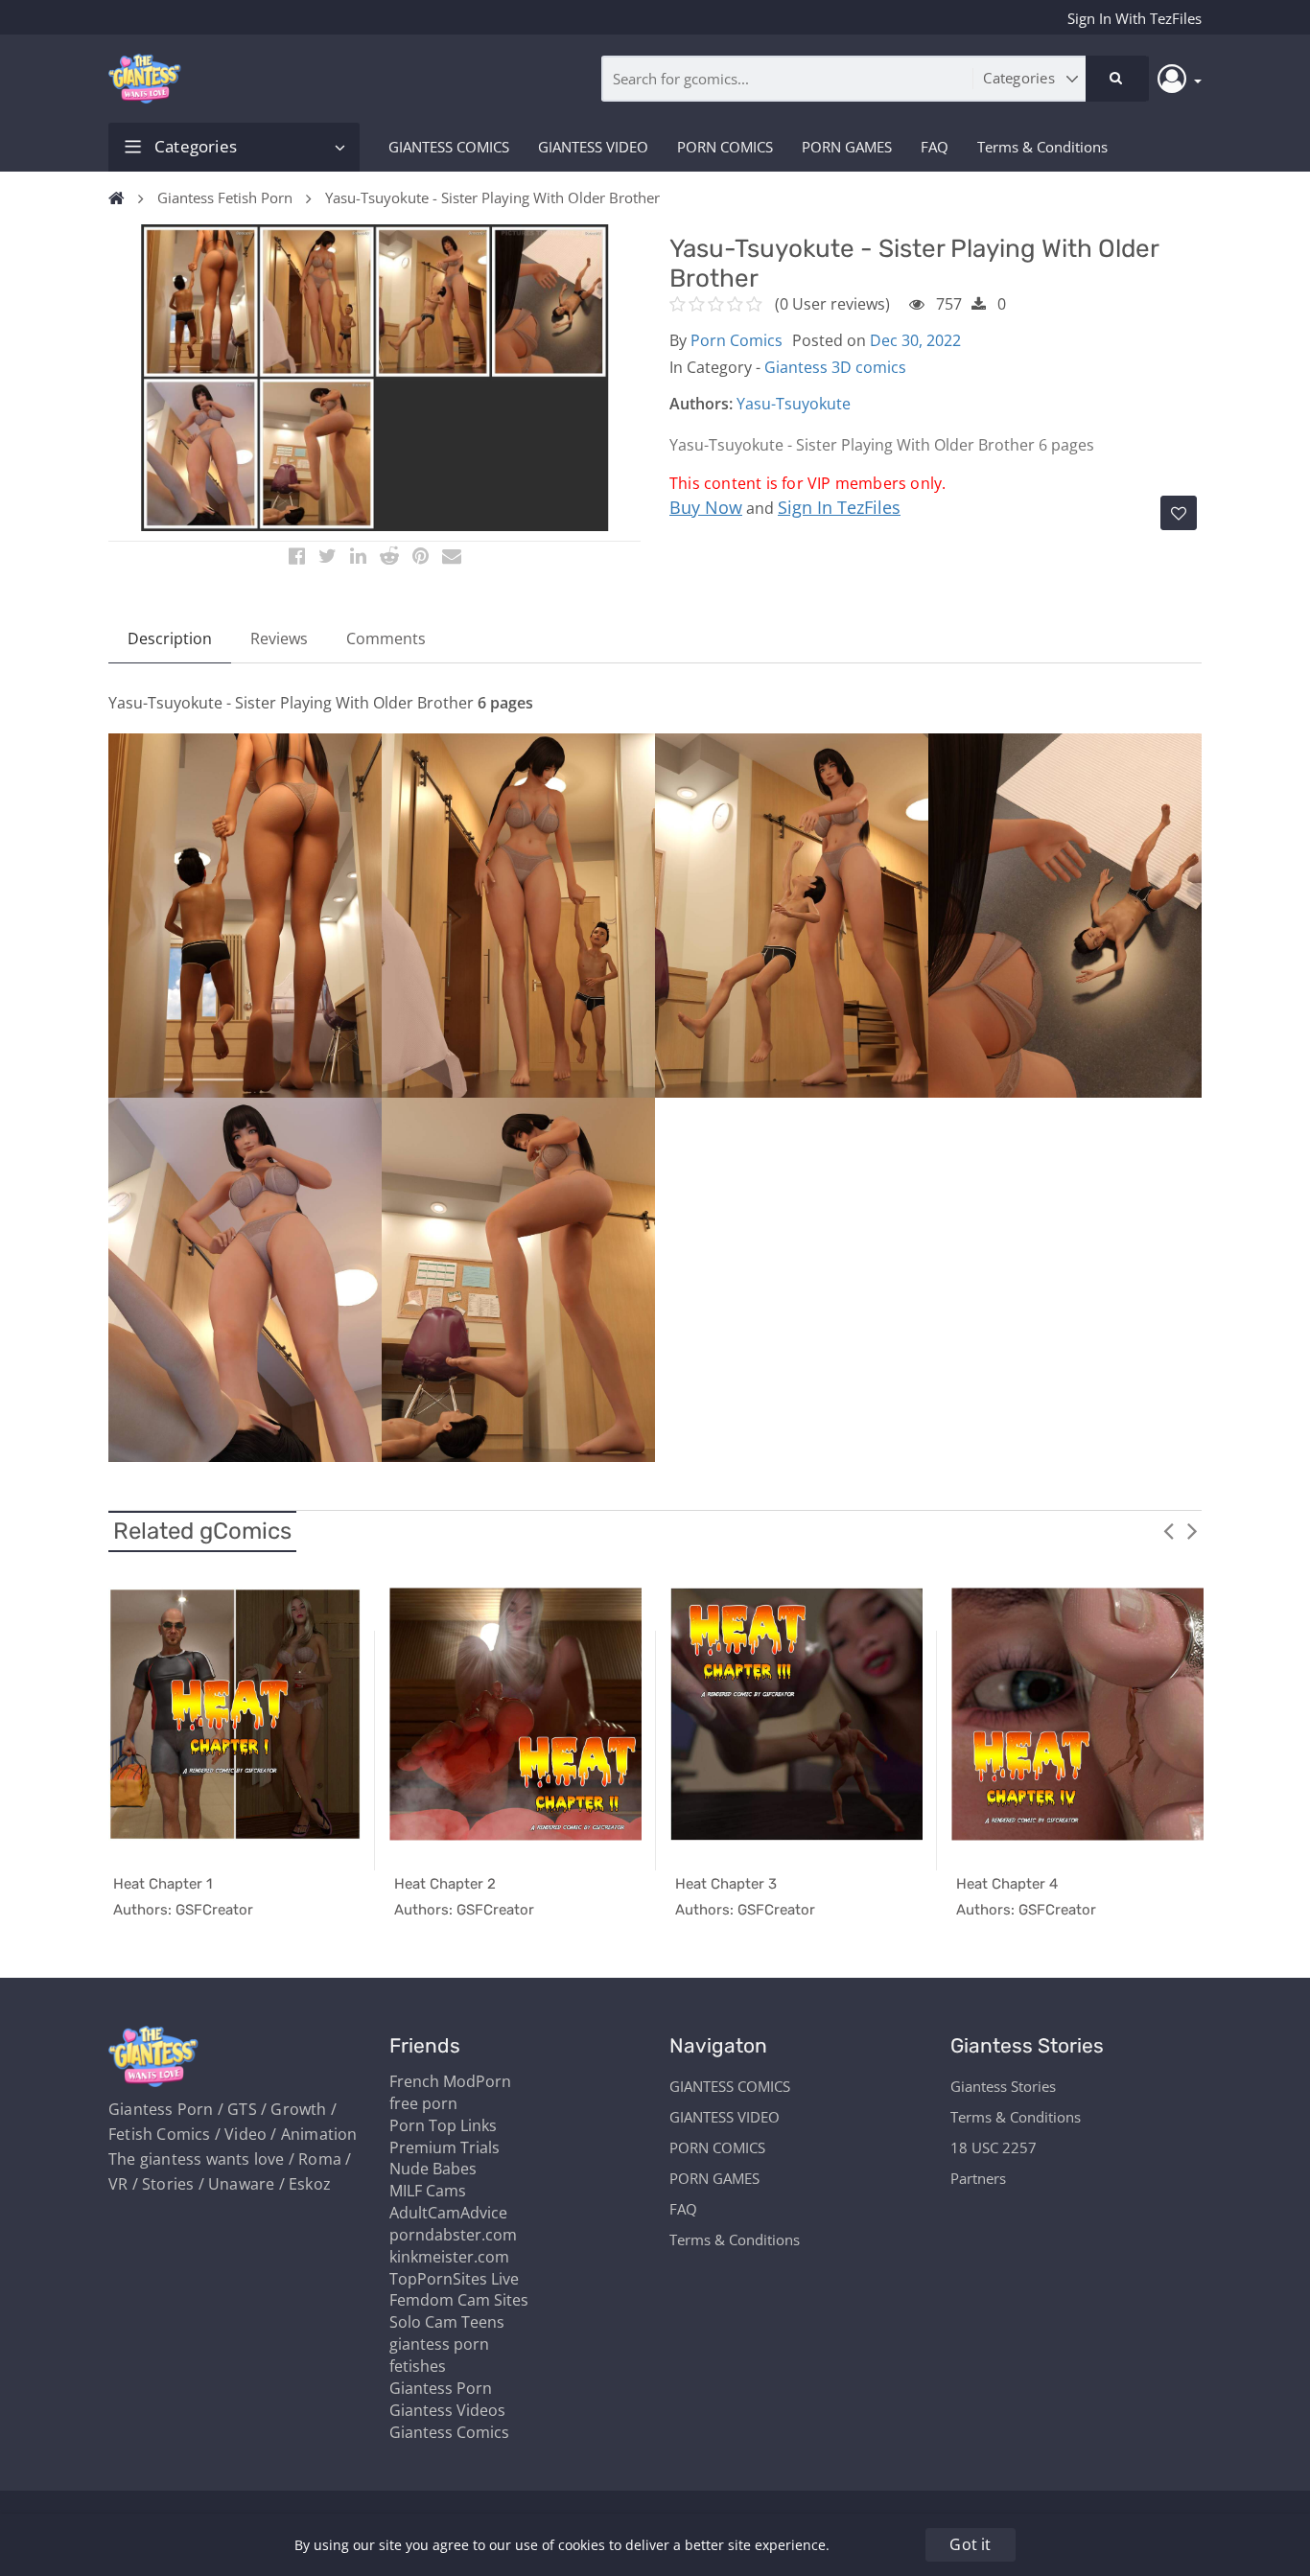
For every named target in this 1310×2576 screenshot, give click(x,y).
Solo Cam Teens (447, 2322)
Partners (978, 2178)
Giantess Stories (1003, 2086)
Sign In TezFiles (839, 507)
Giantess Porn (441, 2388)
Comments (386, 638)
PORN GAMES (847, 147)
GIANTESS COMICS (449, 147)
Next (1192, 1530)
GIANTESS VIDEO (593, 147)
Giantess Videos (447, 2410)
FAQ (935, 147)
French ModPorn (450, 2081)
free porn (423, 2103)
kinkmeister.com (449, 2257)
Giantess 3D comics (835, 367)
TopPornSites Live (454, 2279)
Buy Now (706, 507)
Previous (1168, 1530)
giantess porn (439, 2344)
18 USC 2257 (994, 2147)
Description (170, 638)
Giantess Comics (449, 2432)
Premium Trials (444, 2147)
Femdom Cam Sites (459, 2300)
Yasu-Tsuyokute (794, 404)
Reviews (279, 638)
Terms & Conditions (1042, 147)
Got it (970, 2544)
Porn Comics (737, 340)
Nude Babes (433, 2169)
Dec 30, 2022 (915, 340)
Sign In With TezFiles (1135, 18)
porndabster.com (453, 2235)
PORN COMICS (725, 147)
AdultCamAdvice (448, 2213)
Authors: (701, 404)
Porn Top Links (443, 2125)
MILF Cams (428, 2191)
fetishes (418, 2366)
